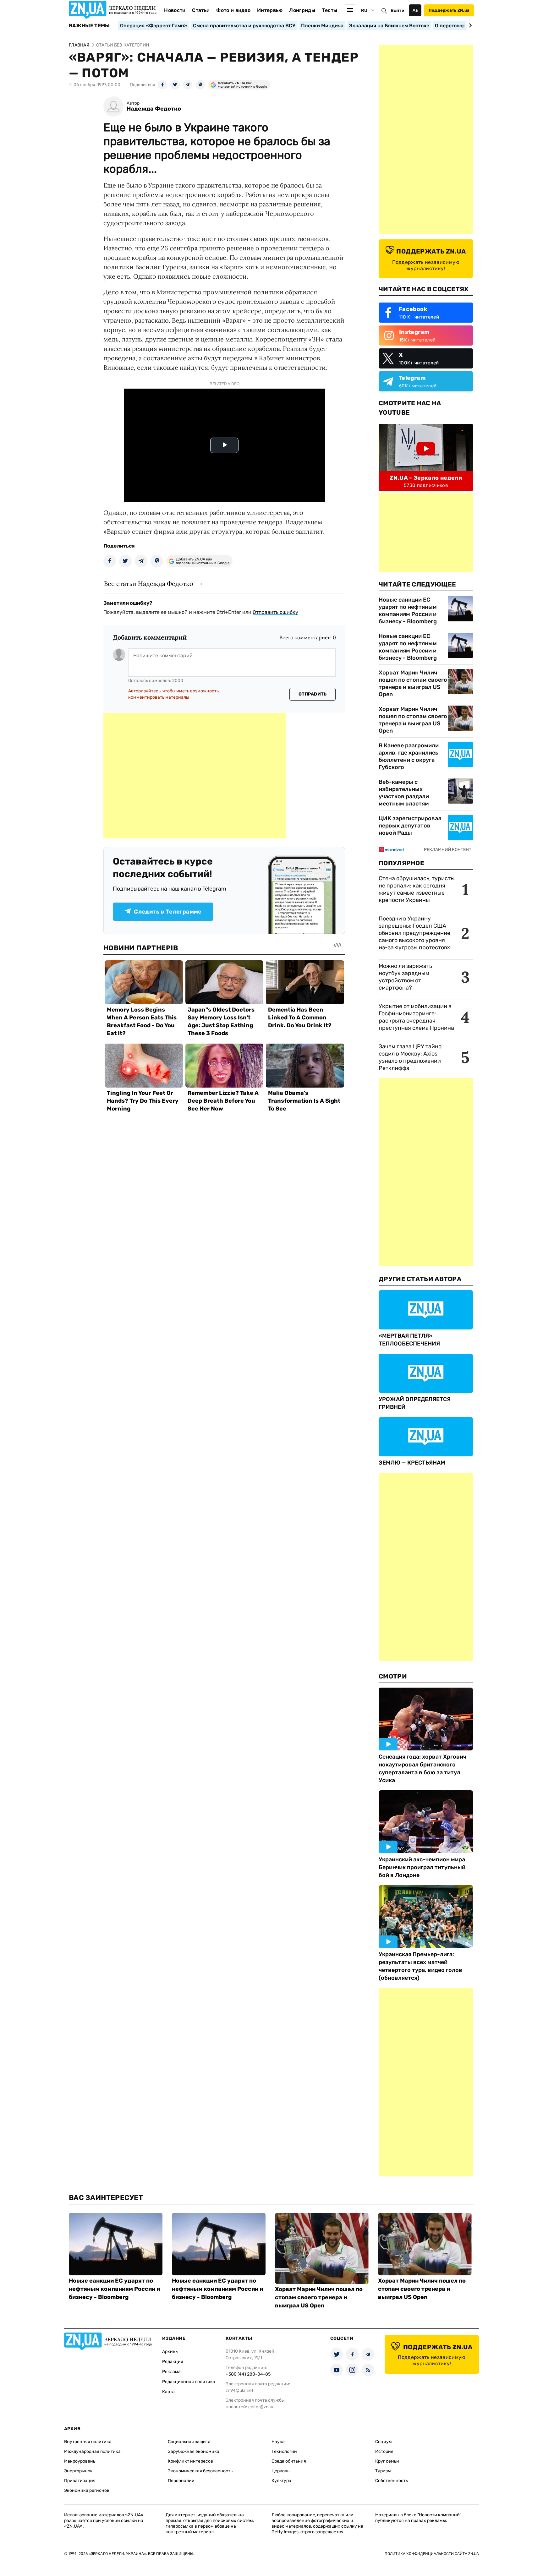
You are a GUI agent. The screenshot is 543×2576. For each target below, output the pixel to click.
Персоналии (181, 2481)
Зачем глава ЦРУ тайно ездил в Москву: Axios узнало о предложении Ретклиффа (410, 1057)
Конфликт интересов (190, 2461)
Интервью (270, 10)
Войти (398, 11)
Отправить (313, 694)
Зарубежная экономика (194, 2451)
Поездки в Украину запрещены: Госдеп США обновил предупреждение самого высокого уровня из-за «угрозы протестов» (415, 933)
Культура (281, 2481)
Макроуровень (80, 2461)
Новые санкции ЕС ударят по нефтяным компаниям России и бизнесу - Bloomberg (408, 611)
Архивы (170, 2352)
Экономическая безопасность (200, 2471)
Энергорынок (78, 2471)
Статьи (201, 10)
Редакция (173, 2362)
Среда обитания (289, 2461)
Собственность (392, 2481)
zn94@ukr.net (239, 2390)
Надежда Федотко (154, 109)
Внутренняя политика (88, 2442)
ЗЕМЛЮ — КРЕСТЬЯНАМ (412, 1463)
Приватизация (80, 2481)
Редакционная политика (189, 2382)
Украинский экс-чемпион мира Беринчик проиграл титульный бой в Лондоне (422, 1867)
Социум (384, 2442)
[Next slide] (469, 25)
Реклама (171, 2372)
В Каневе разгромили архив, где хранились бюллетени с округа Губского (409, 756)
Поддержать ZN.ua (449, 10)
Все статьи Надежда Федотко (149, 584)
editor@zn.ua (261, 2407)
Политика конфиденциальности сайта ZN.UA (432, 2554)
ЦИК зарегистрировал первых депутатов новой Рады (410, 826)
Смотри (393, 1676)
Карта (168, 2392)
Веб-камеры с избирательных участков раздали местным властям (404, 793)
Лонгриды (302, 10)
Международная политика (92, 2451)
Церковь (280, 2471)
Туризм (383, 2471)
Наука (278, 2442)
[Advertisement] (195, 776)
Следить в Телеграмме (168, 912)
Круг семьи (387, 2461)
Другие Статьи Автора (420, 1279)
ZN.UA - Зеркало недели (426, 478)
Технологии (284, 2451)
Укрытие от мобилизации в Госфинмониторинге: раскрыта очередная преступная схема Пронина (416, 1017)
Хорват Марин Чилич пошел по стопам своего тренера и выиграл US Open (413, 683)
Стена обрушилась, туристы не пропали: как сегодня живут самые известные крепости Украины (417, 889)
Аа (415, 10)
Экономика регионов (87, 2490)
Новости (175, 10)
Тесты (330, 10)
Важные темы (89, 26)
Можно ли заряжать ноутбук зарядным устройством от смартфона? (405, 977)
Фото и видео (233, 10)
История (384, 2451)
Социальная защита (189, 2442)
